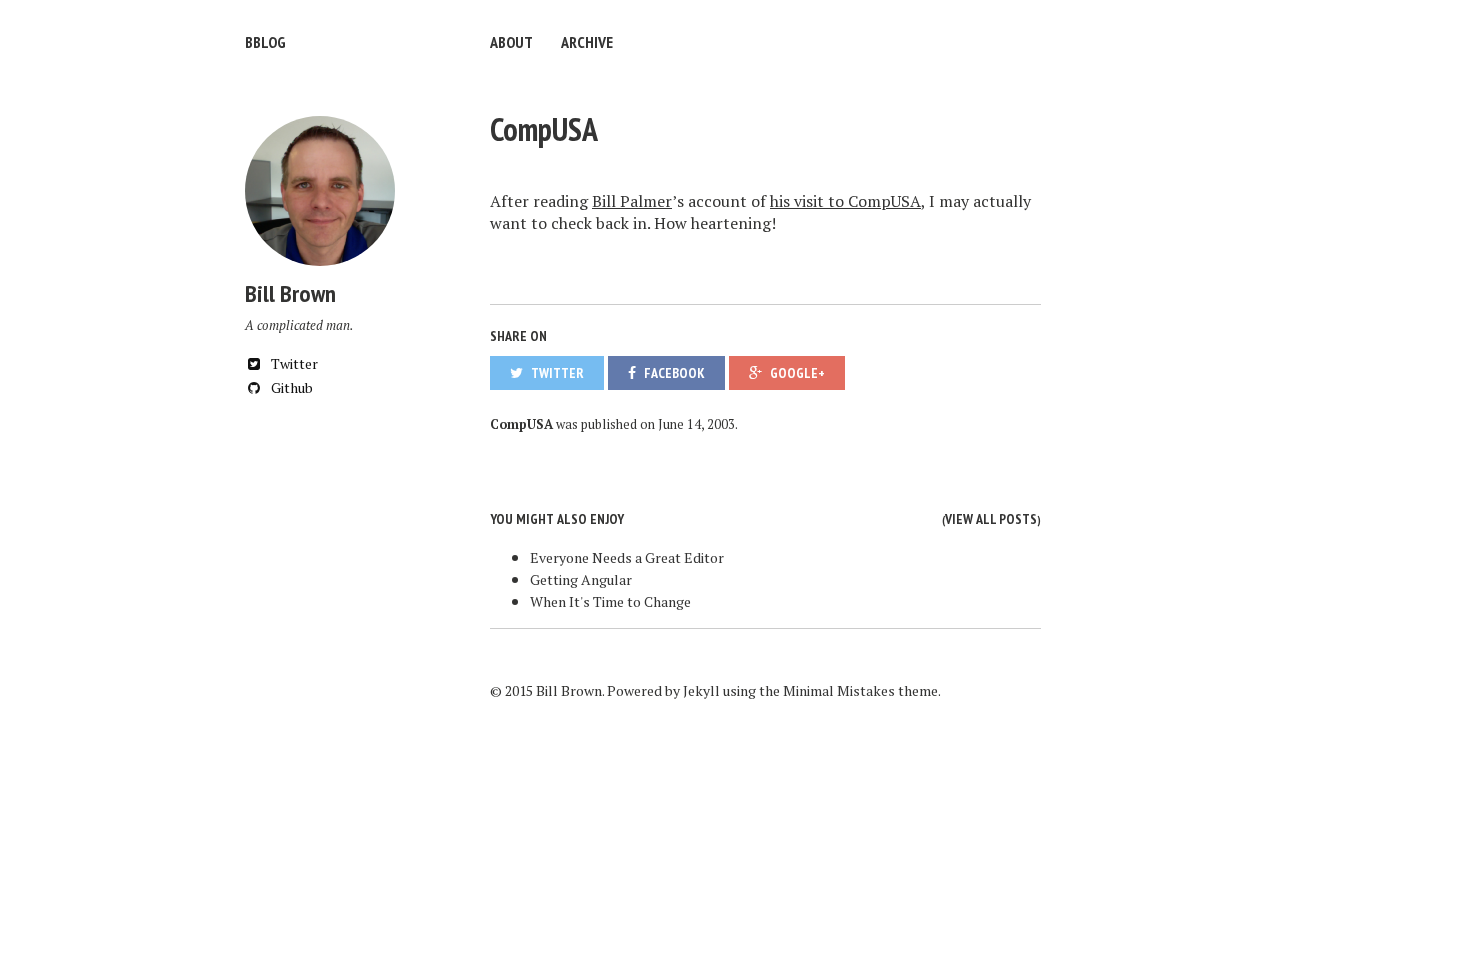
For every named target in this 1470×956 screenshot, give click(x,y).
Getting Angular (581, 579)
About (511, 42)
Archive (587, 42)
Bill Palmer (632, 201)
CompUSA (544, 129)
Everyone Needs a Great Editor (627, 557)
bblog (265, 42)
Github (290, 387)
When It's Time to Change (610, 601)
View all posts (991, 519)
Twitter (293, 363)
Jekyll (701, 690)
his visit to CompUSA (845, 201)
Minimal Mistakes (839, 690)
